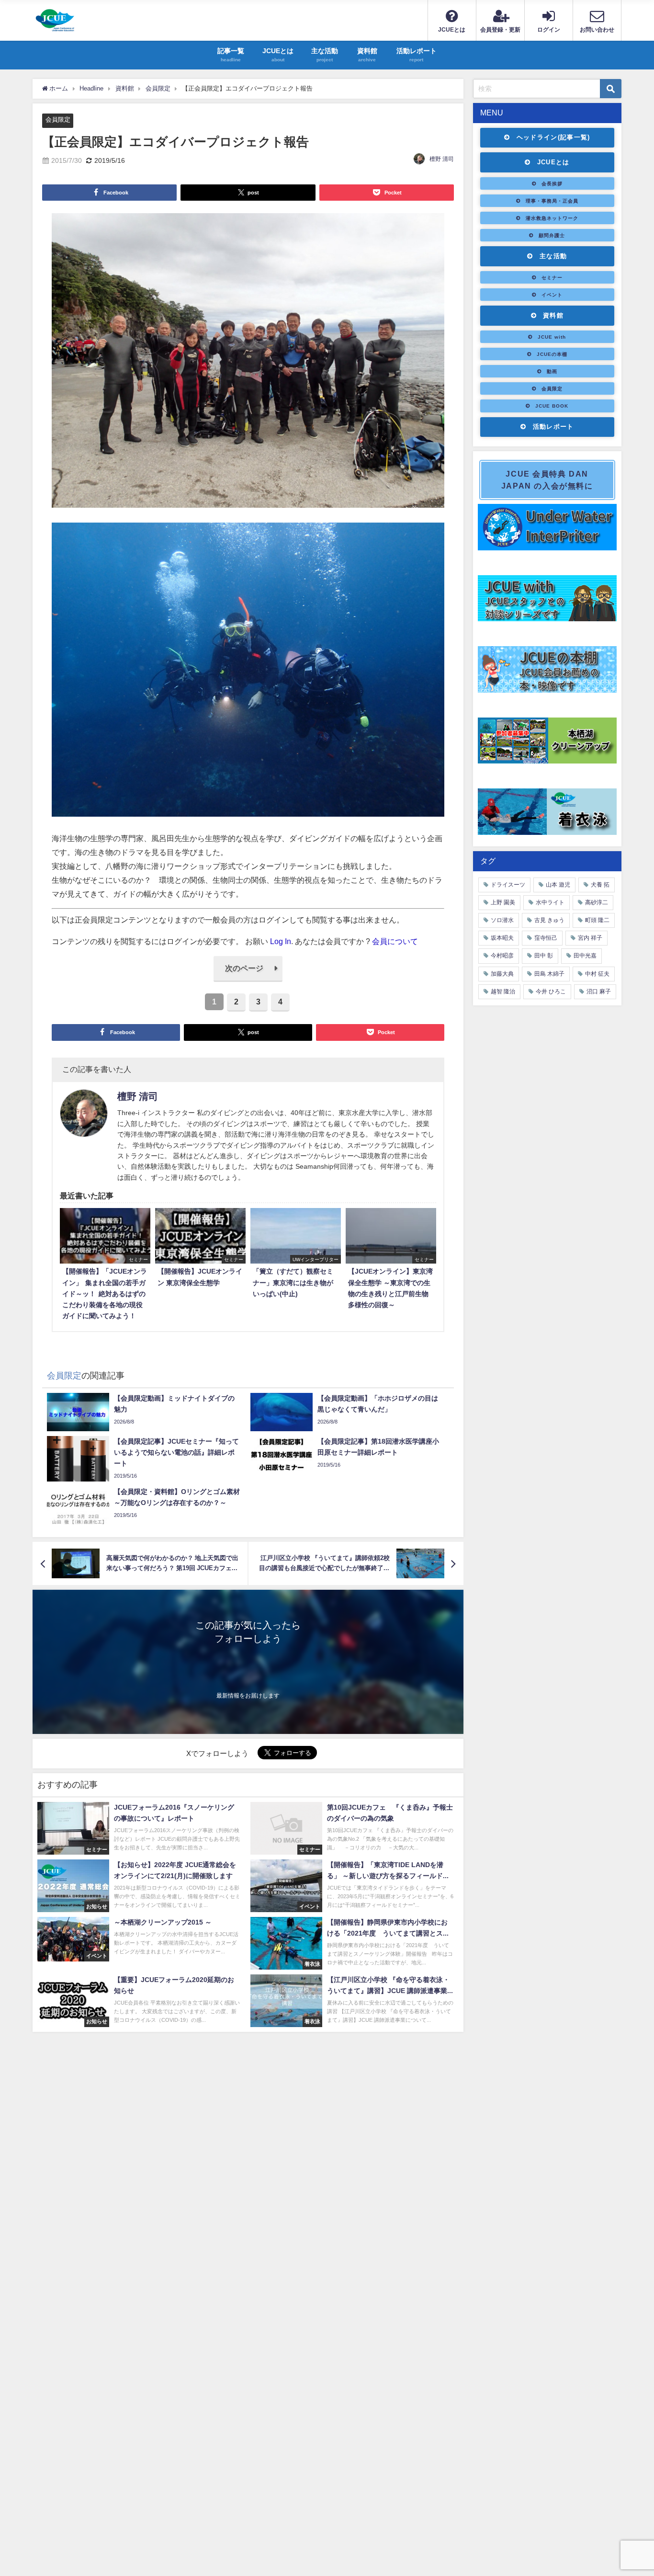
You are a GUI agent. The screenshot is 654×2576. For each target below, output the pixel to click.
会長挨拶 (552, 183)
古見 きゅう (549, 920)
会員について (395, 941)
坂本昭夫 (502, 938)
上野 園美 (503, 902)
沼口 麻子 (599, 992)
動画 (552, 371)
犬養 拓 (600, 885)
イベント (552, 295)
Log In (281, 941)
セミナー (552, 277)
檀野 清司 (442, 159)
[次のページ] (248, 979)
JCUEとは (553, 162)
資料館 (553, 315)
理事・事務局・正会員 (552, 201)
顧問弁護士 (552, 235)
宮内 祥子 (590, 938)
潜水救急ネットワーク (552, 218)
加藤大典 (502, 974)
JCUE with (552, 337)
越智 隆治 (503, 992)
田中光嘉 (585, 956)
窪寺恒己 (546, 938)
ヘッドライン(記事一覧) (553, 137)
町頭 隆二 (597, 920)
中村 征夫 (597, 974)
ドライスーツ (508, 885)
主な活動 (553, 256)
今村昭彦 (502, 956)
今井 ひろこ (551, 992)
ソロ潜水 (502, 920)
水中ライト (550, 902)
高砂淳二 (597, 902)
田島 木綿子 (549, 974)
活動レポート (553, 427)
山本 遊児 (558, 885)
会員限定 (58, 120)
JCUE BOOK (552, 406)
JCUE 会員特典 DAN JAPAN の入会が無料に (547, 480)
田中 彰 (544, 956)
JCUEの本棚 (552, 354)
